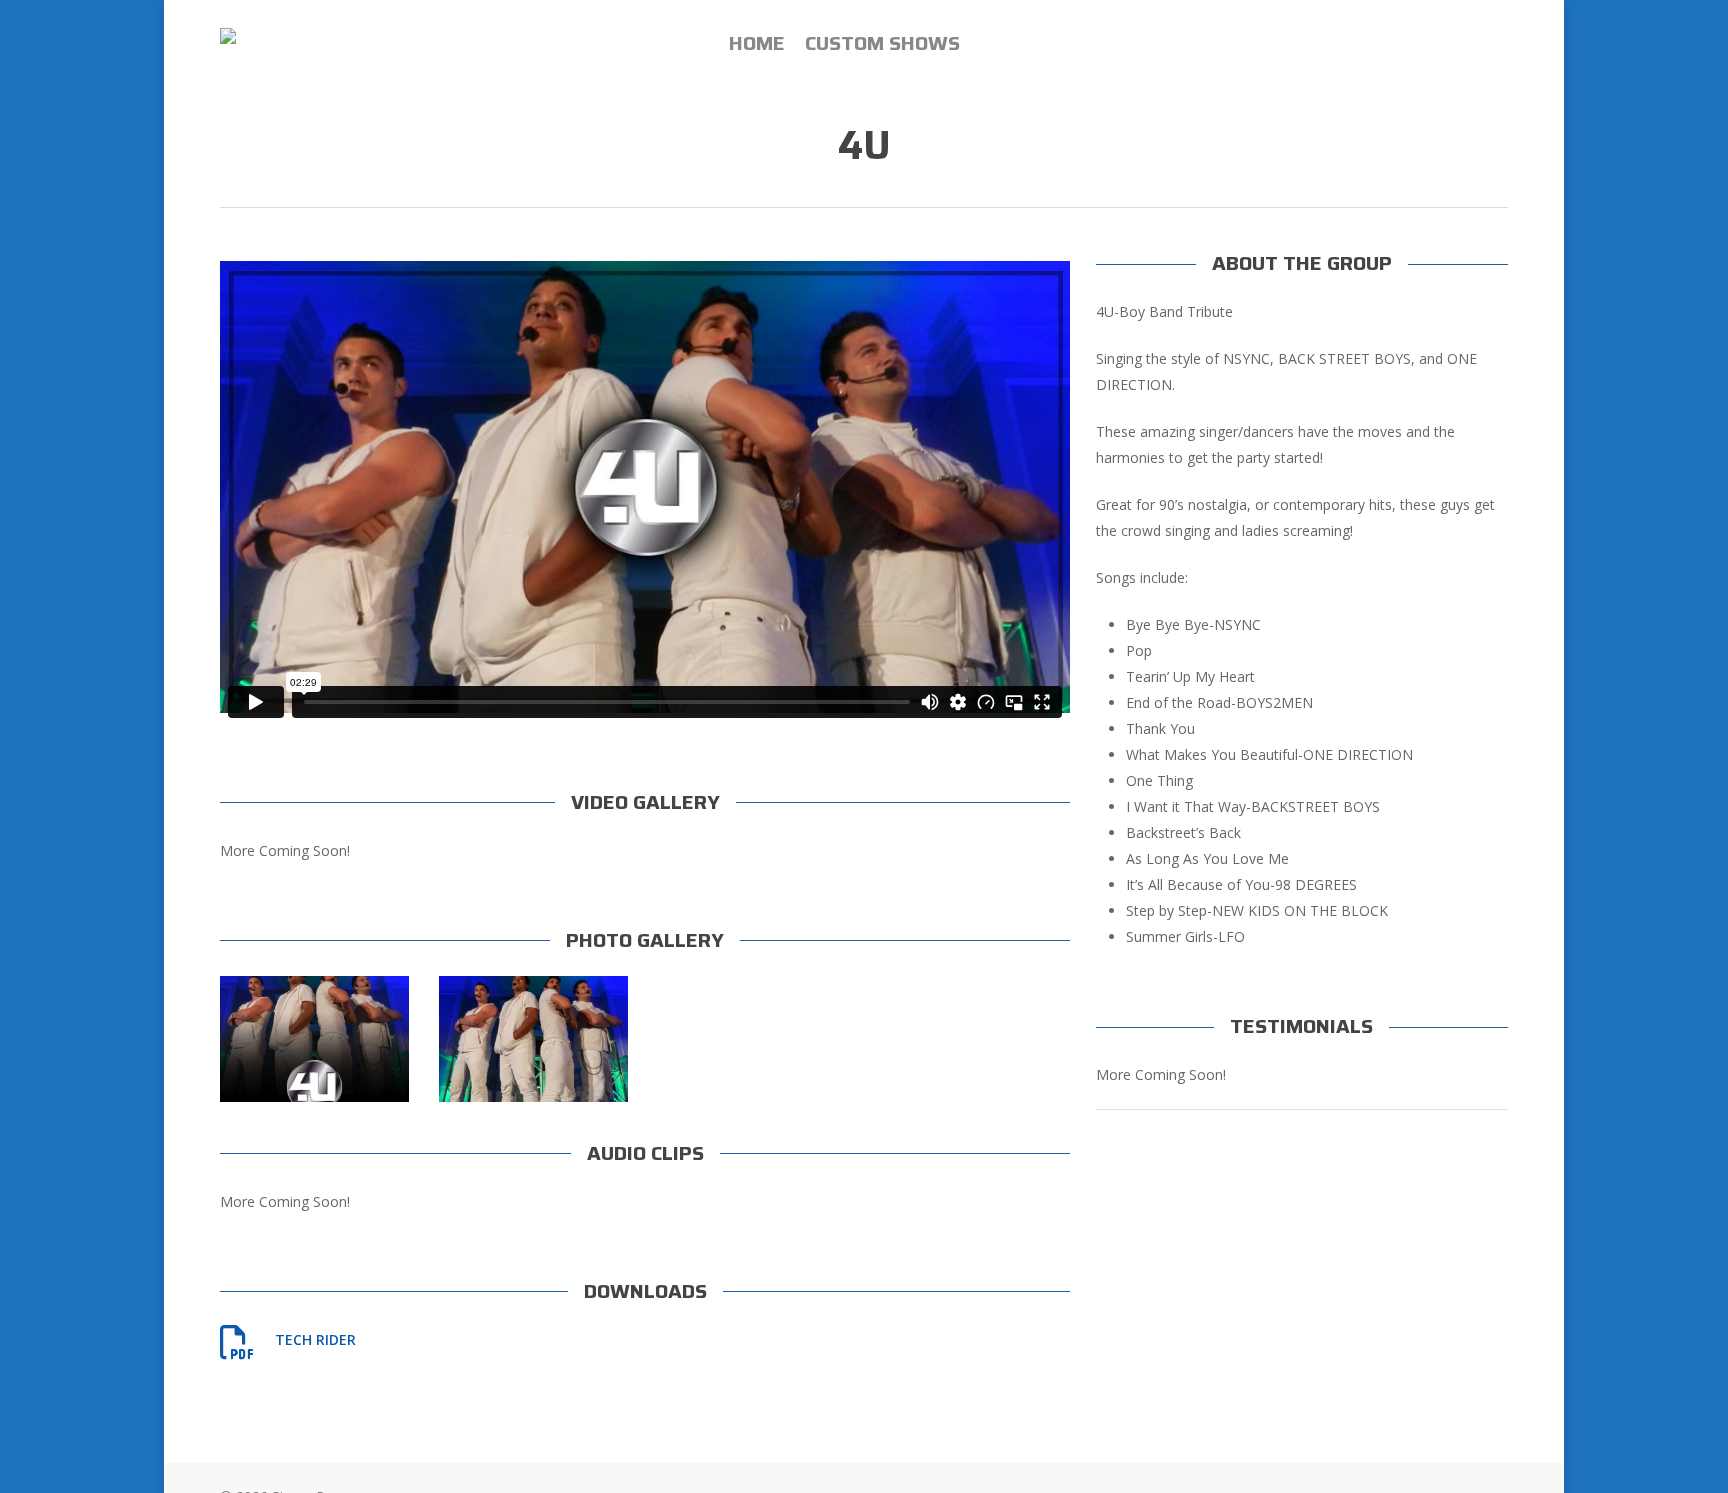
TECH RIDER (315, 1339)
